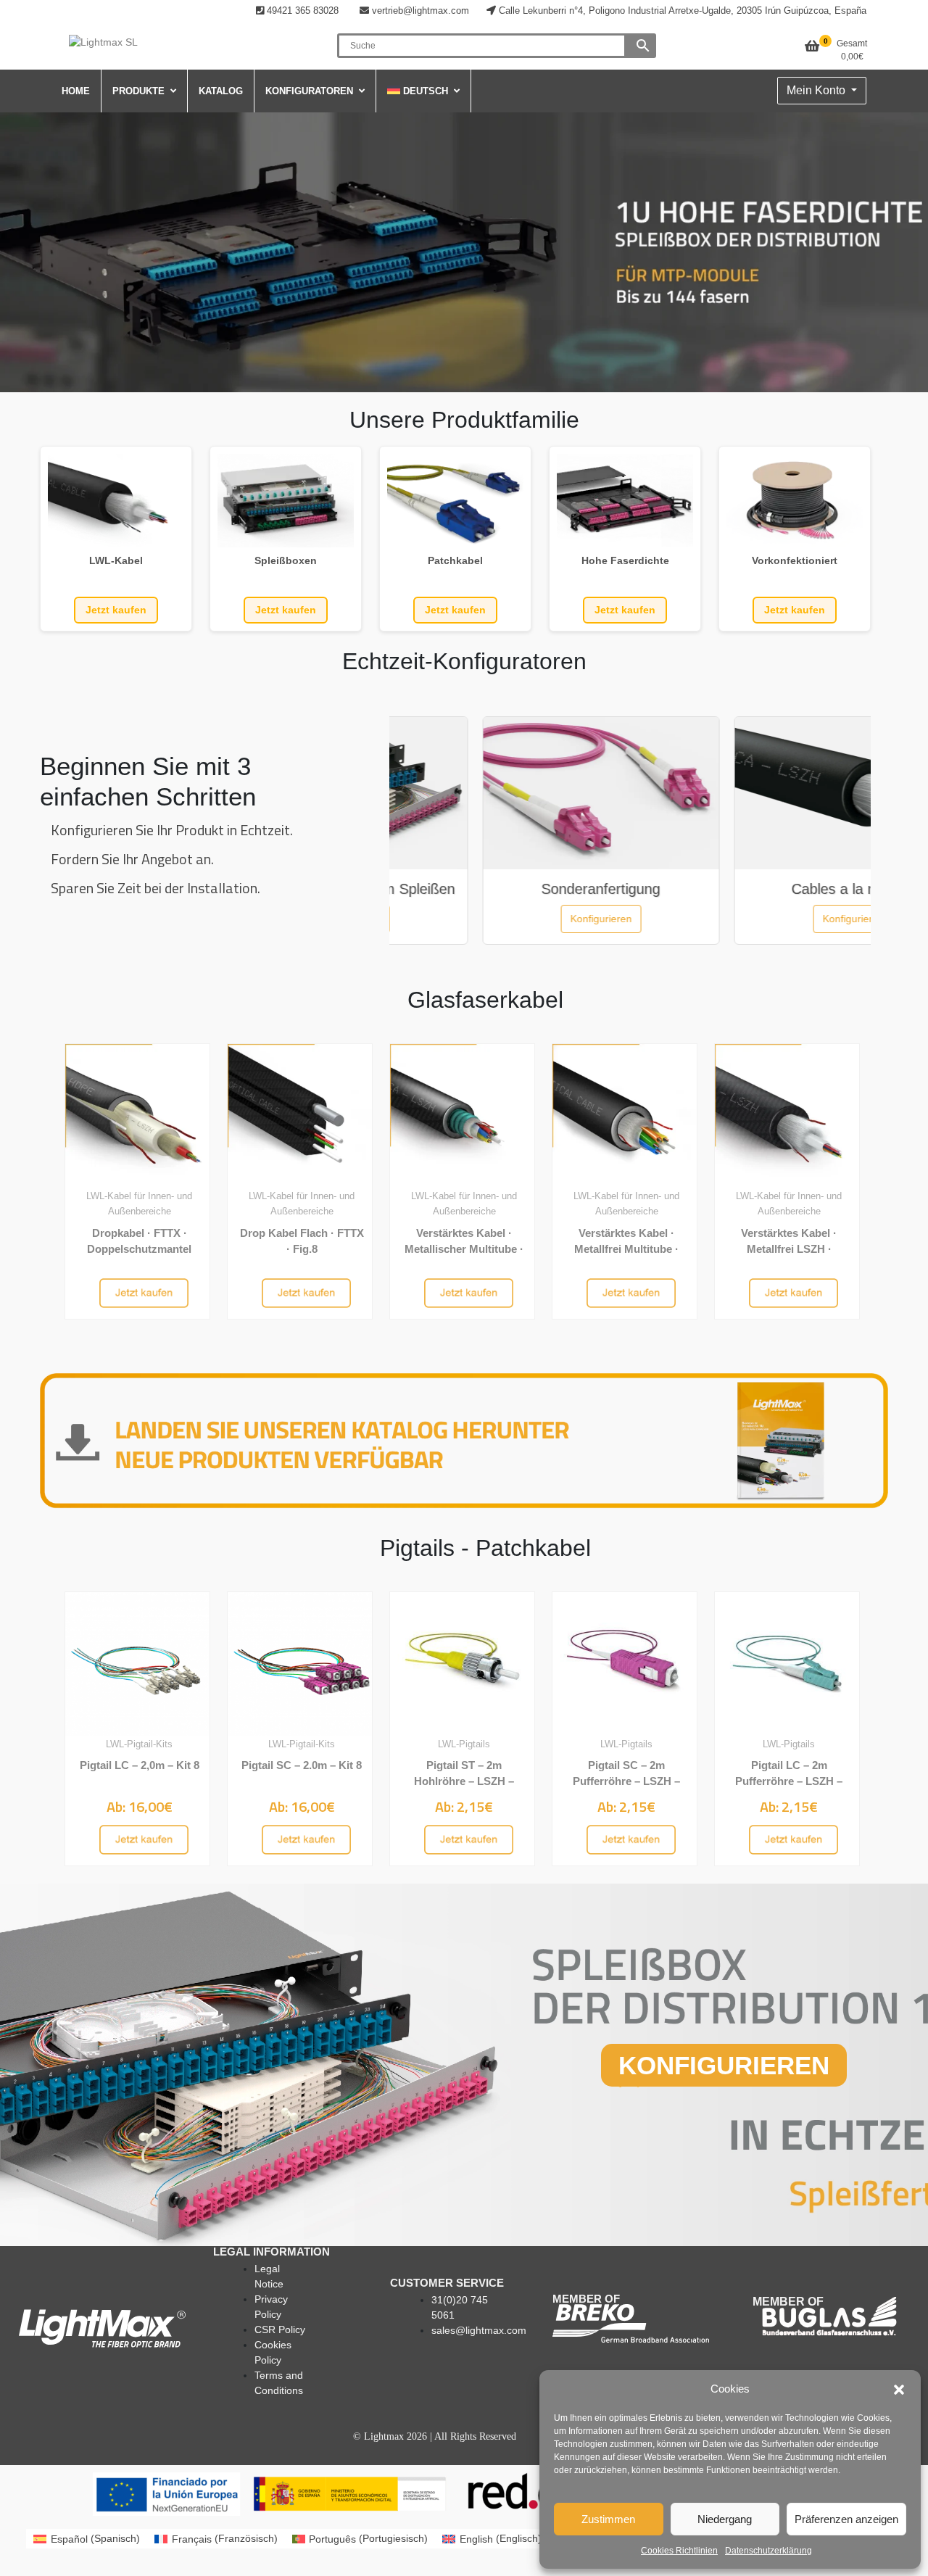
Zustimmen (608, 2519)
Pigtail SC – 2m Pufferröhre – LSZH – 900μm (626, 1781)
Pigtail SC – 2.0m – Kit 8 (302, 1765)
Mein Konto (817, 90)
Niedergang (725, 2519)
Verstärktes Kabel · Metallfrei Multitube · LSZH (626, 1248)
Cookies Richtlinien (679, 2551)
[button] (899, 2389)
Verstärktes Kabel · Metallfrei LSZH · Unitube (789, 1248)
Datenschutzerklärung (768, 2551)
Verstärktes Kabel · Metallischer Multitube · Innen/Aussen (464, 1248)
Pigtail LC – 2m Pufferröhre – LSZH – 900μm (789, 1781)
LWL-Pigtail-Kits (139, 1744)
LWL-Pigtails (464, 1744)
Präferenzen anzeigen (846, 2519)
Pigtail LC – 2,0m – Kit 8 (140, 1765)
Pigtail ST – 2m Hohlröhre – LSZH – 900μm (464, 1781)
